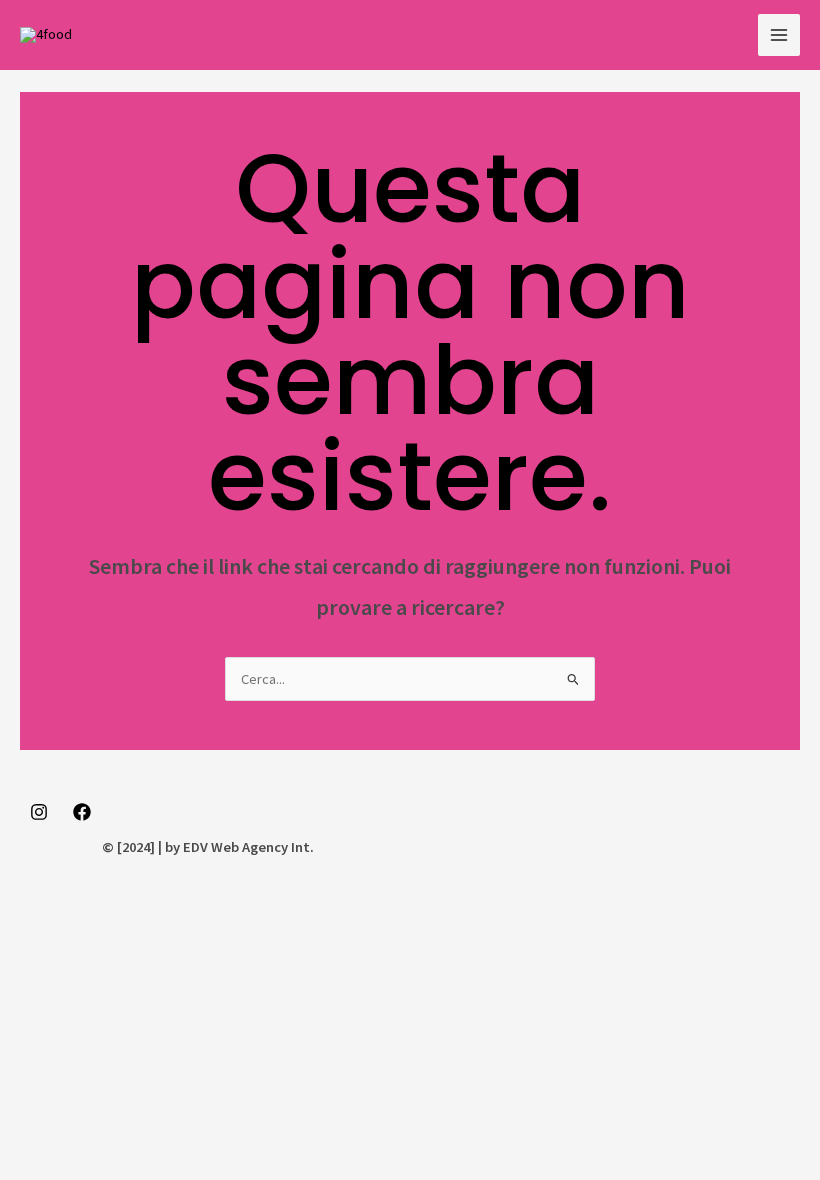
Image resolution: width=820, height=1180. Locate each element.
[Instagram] (39, 812)
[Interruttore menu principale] (779, 35)
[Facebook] (82, 812)
